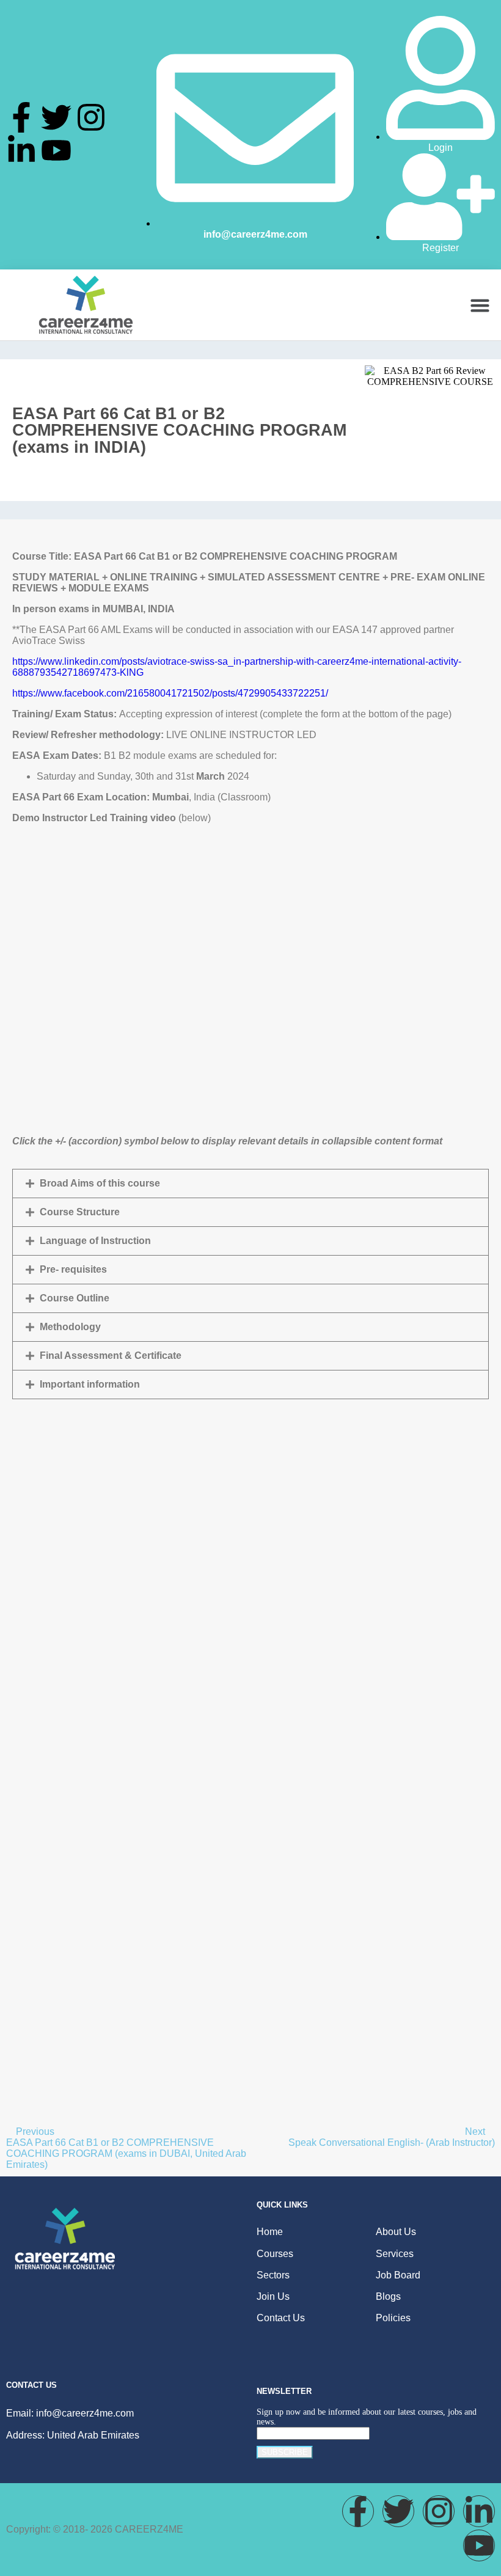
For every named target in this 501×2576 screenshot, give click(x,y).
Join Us (273, 2296)
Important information (90, 1384)
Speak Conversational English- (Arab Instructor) (392, 2142)
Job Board (398, 2275)
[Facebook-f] (21, 117)
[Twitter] (56, 117)
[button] (480, 305)
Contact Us (281, 2318)
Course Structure (80, 1212)
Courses (275, 2254)
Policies (393, 2318)
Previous (35, 2131)
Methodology (70, 1327)
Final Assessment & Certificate (111, 1356)
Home (270, 2232)
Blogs (388, 2296)
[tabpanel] (250, 1308)
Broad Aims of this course (100, 1183)
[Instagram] (91, 117)
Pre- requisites (73, 1269)
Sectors (273, 2275)
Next (476, 2131)
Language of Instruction (95, 1241)
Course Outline (75, 1298)
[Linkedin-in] (21, 150)
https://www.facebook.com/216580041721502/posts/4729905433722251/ (170, 693)
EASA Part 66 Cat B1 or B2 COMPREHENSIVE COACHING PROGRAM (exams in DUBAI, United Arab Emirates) (126, 2153)
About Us (396, 2232)
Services (395, 2254)
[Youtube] (56, 150)
